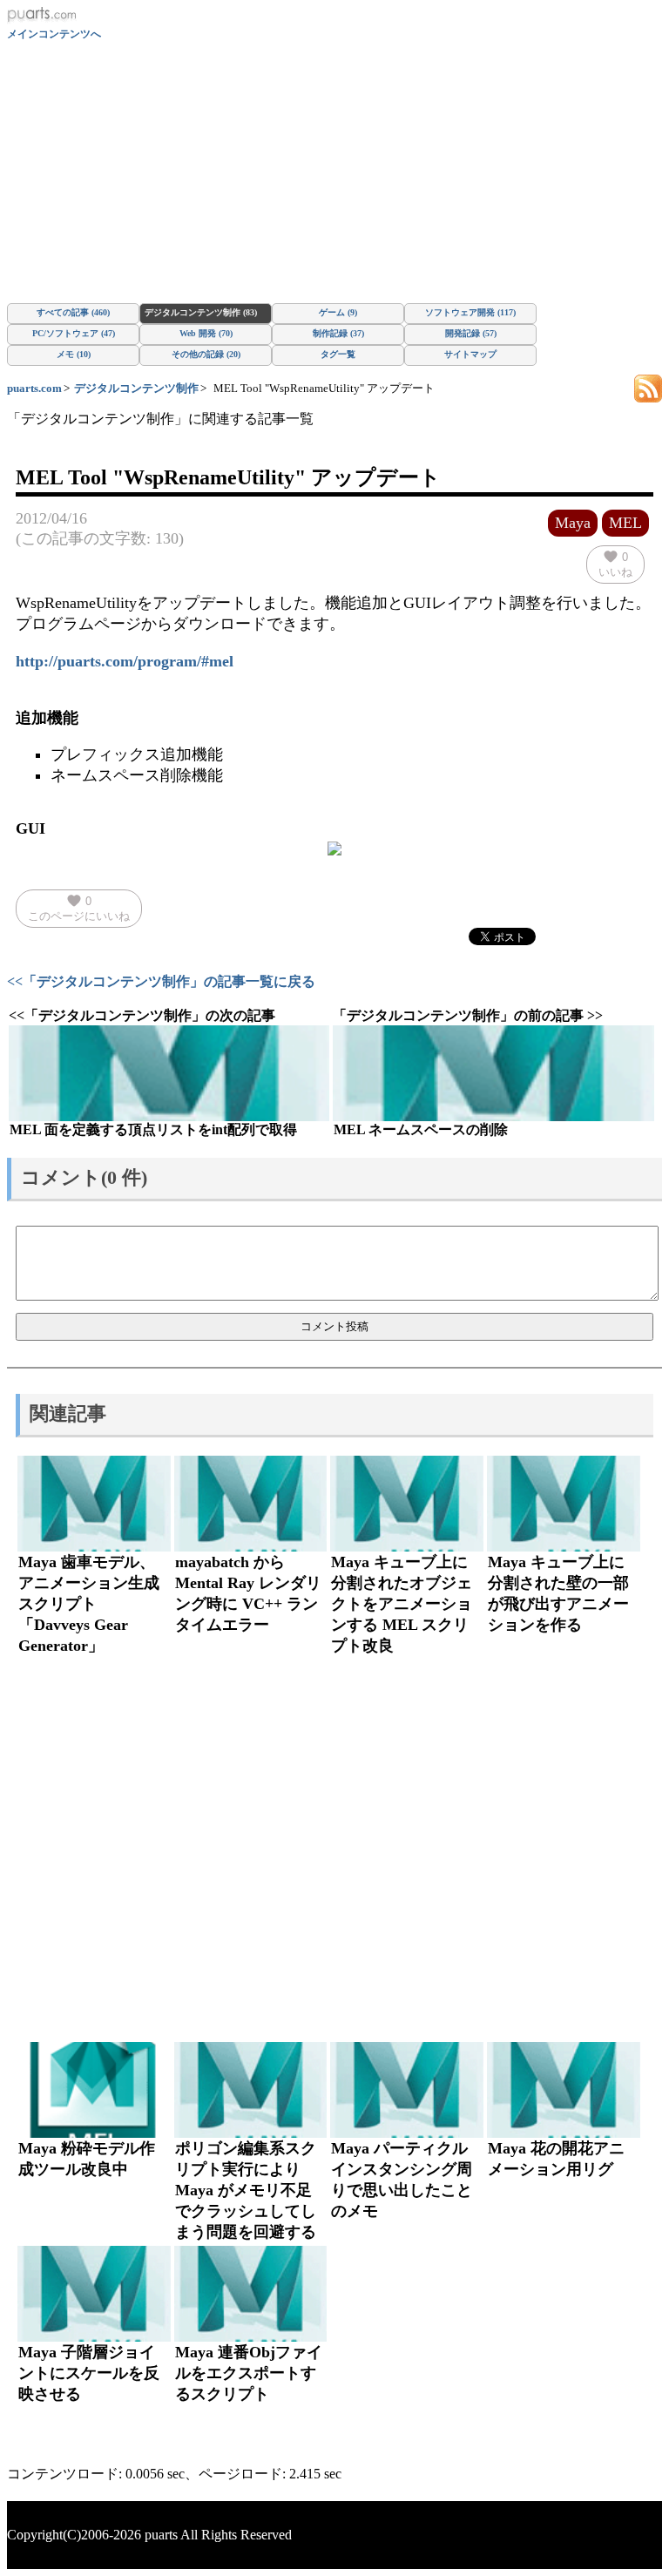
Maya (573, 523)
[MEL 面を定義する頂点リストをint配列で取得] (169, 1073)
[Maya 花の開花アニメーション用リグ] (564, 2090)
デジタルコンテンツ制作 (136, 388)
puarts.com (34, 388)
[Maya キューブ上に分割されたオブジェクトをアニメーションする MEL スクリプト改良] (407, 1504)
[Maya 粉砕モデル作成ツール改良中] (94, 2090)
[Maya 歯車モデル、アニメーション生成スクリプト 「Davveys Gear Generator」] (94, 1504)
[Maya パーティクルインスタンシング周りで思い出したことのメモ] (407, 2090)
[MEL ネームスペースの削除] (493, 1073)
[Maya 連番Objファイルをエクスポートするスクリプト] (251, 2294)
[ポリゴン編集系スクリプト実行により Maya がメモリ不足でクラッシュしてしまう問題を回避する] (251, 2090)
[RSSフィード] (648, 387)
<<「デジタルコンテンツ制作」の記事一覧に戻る (161, 981)
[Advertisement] (334, 172)
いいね (615, 564)
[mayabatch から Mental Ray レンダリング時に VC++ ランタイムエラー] (251, 1504)
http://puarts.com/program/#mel (125, 661)
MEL (625, 523)
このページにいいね (79, 908)
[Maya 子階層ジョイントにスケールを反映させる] (94, 2294)
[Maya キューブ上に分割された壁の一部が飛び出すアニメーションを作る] (564, 1504)
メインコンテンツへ (54, 34)
